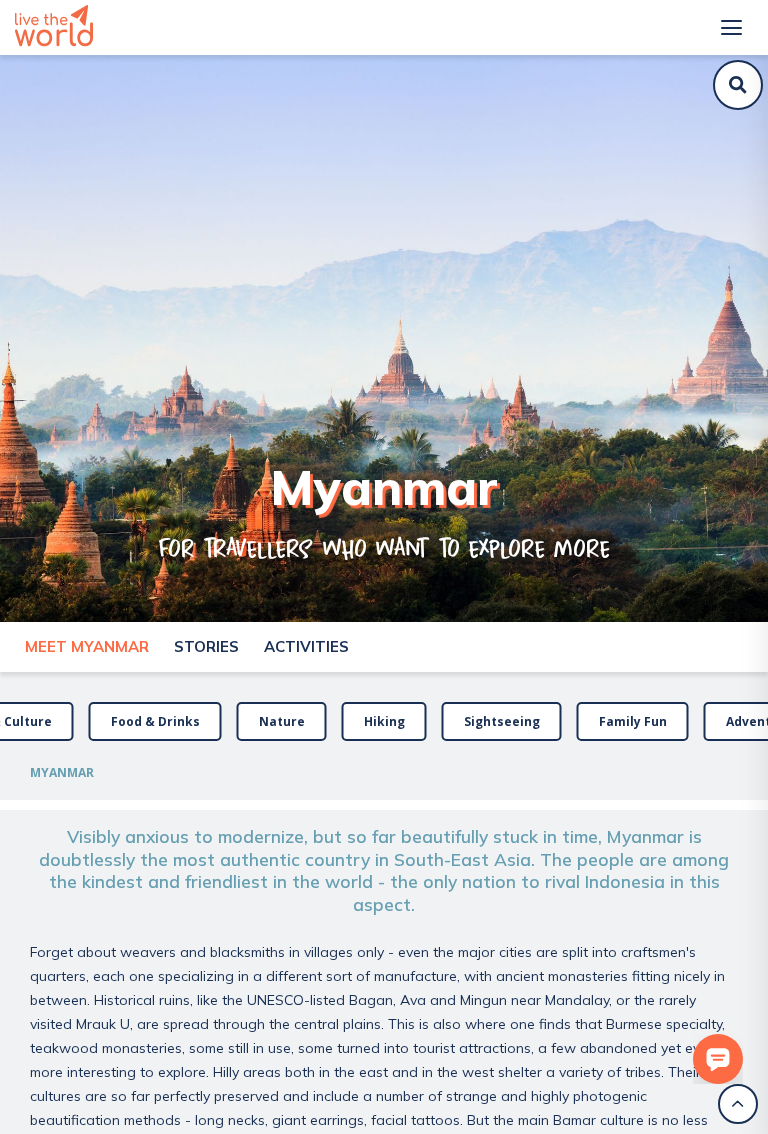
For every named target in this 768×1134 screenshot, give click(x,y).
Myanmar (62, 772)
